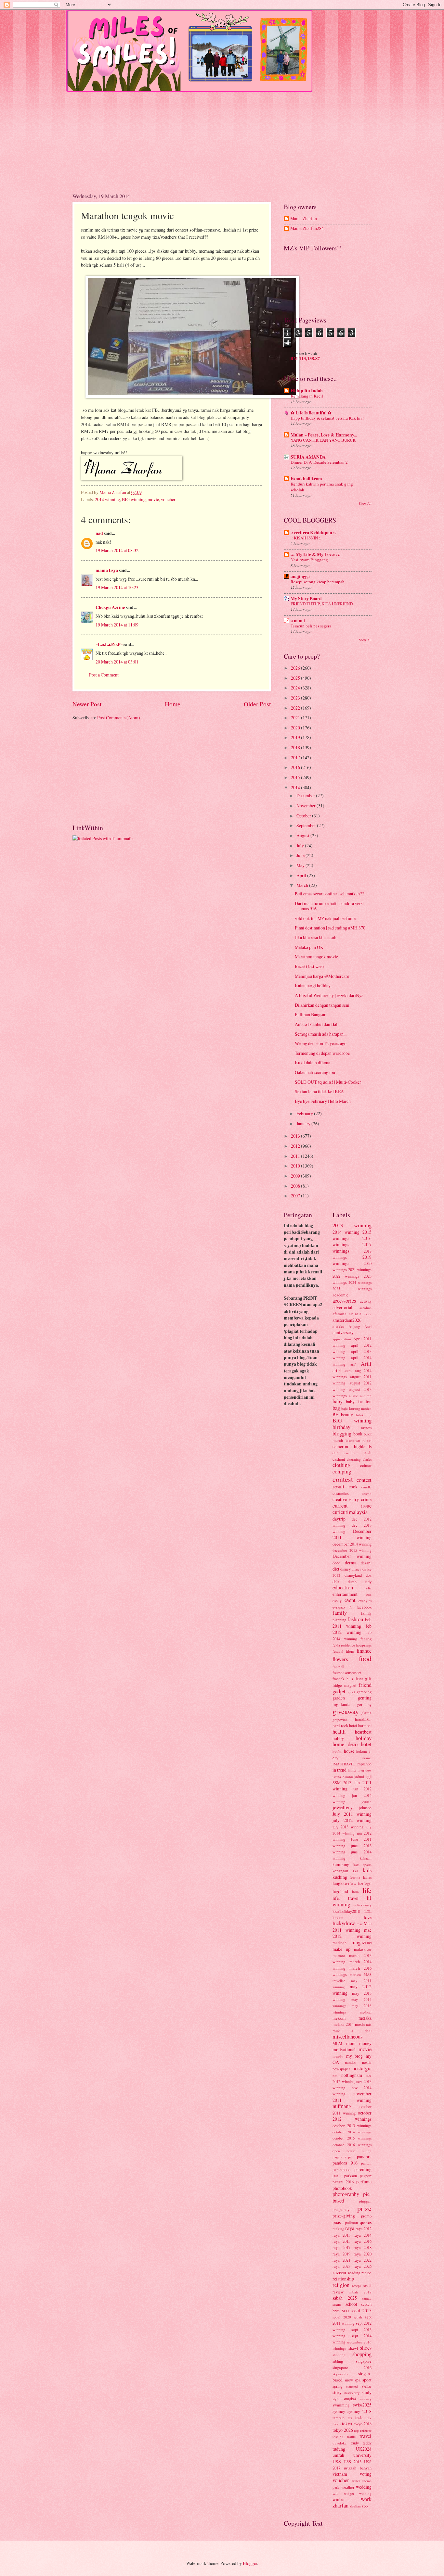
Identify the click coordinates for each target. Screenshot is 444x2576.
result (367, 2285)
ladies (367, 1877)
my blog (355, 2056)
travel (366, 2436)
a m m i (298, 621)
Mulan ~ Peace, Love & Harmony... (324, 435)
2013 (296, 1136)
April (302, 875)
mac (360, 1924)
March (303, 885)
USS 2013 (353, 2462)
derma (351, 1563)
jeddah (366, 1802)
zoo (365, 2506)
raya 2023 (341, 2266)
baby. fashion (359, 1402)
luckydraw (344, 1923)
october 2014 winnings (352, 2132)
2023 (296, 698)
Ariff (366, 1364)
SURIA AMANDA (308, 457)
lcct (360, 1883)
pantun (366, 2163)
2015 (296, 777)
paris (337, 2175)
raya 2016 (363, 2241)
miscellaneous (347, 2037)
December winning (352, 1556)
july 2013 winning (348, 1827)
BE (335, 1414)
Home (173, 704)
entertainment (345, 1594)
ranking (338, 2229)
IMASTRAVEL (344, 1764)
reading (354, 2273)
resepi (356, 2286)
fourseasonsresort (347, 1673)
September (307, 825)
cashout (339, 1459)
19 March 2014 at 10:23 (117, 587)
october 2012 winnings (352, 2116)
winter (338, 2499)
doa (369, 1575)
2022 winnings (346, 1276)
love (368, 1917)
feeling (366, 1639)
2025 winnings (352, 1288)
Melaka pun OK (309, 947)
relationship (343, 2279)
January (304, 1124)
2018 (296, 747)
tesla (359, 2417)
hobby (338, 1738)
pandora (364, 2157)
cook (353, 1487)
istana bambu (343, 1777)
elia (369, 1588)
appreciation (342, 1339)
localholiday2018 (346, 1911)
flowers (340, 1659)
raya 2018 (363, 2247)
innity (352, 1770)
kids (367, 1870)
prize (364, 2208)
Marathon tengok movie (316, 957)
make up (341, 1949)
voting (366, 2474)
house (349, 1751)
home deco (345, 1744)
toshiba (338, 2437)
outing (367, 2151)
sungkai (350, 2399)
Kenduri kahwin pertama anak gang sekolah (322, 487)
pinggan (365, 2201)
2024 (296, 688)
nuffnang (342, 2106)
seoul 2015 (361, 2311)
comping (342, 1471)
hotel (366, 1744)
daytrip (339, 1519)
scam (337, 2304)
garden (339, 1698)
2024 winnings (360, 1282)
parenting (363, 2169)
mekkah (339, 2018)
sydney (339, 2411)
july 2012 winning (352, 1820)
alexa (368, 1314)
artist (337, 1370)
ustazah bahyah (358, 2468)
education (343, 1587)
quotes (366, 2222)
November (307, 806)
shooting (339, 2355)
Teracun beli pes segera (311, 626)
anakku (338, 1326)
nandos (351, 2062)
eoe (369, 1594)
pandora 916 (345, 2163)
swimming (341, 2405)
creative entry (346, 1499)
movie (153, 499)
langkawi (341, 1883)
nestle (367, 2062)
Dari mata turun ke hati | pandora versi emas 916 (329, 906)
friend (365, 1685)
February (305, 1113)
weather (348, 2487)
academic (340, 1295)
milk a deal (352, 2031)
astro (348, 1371)
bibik (360, 1415)
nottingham (352, 2075)
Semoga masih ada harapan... (321, 1034)
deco (336, 1563)
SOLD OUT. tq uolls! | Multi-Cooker (328, 1082)
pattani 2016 (343, 2182)
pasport (366, 2176)
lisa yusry (364, 1905)
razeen (339, 2272)
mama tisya (107, 570)
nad (99, 533)
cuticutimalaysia (350, 1512)
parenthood (341, 2169)
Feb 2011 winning (352, 1623)
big (369, 1415)
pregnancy (341, 2209)
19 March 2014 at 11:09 (117, 625)
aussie (353, 1396)
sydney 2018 (359, 2411)
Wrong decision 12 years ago (321, 1043)
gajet (351, 1692)
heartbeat (363, 1732)
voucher (168, 499)
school (351, 2304)
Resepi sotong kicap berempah (318, 582)
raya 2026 (363, 2266)
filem (350, 1651)
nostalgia (362, 2068)
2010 (296, 1166)
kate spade (363, 1865)
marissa (355, 1974)
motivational (344, 2049)
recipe (366, 2273)
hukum (362, 1751)
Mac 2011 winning (352, 1927)
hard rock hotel (345, 1725)
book (358, 1434)
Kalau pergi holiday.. (313, 985)
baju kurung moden (356, 1408)
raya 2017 (341, 2247)
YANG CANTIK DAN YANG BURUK (323, 440)
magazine (361, 1942)
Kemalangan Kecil (307, 396)
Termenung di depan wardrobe (322, 1053)
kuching (340, 1877)
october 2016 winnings (352, 2145)
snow (349, 2380)
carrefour (351, 1453)
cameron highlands (352, 1446)
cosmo (367, 1493)
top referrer (363, 2430)
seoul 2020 (342, 2317)
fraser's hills (343, 1679)
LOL (368, 1911)
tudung (339, 2449)
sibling (338, 2361)
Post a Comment (104, 675)
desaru (366, 1563)
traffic (351, 2437)
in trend (340, 1770)
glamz (366, 1712)
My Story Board (306, 599)
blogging (342, 1433)
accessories (344, 1301)
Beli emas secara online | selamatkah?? (329, 894)
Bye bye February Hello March (323, 1101)
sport (367, 2380)
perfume (364, 2182)
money (365, 2043)
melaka (365, 2018)
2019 (296, 737)
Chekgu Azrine (110, 607)
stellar (367, 2386)
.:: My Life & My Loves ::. (315, 554)
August (303, 835)
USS (337, 2462)
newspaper (341, 2069)
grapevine (340, 1719)
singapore (364, 2361)
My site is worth (305, 353)
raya (350, 2228)
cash (368, 1452)
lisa (354, 1905)
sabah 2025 (345, 2298)
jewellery (343, 1807)
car (335, 1452)
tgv (369, 2418)
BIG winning (134, 499)
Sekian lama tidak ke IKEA (319, 1091)
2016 (296, 767)
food (365, 1658)
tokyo (347, 2424)
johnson (365, 1808)
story (337, 2392)
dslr (336, 1581)
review (338, 2292)
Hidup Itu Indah (307, 391)
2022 (296, 708)
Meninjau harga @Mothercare (322, 976)
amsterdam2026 (347, 1320)
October (304, 816)
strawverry (352, 2393)
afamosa (340, 1314)
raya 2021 (341, 2260)
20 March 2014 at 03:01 (117, 662)
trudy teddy (361, 2443)
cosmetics (341, 1493)
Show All (365, 503)
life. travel (346, 1898)
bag (336, 1408)
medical (366, 2012)
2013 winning (352, 1225)
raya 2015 (341, 2241)
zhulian (355, 2506)
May (301, 865)
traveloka (340, 2443)
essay (337, 1600)
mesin (360, 2024)
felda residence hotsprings (352, 1645)
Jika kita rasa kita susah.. (317, 937)
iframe (367, 1758)
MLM (337, 2043)
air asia (355, 1314)
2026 (296, 668)
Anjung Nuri (360, 1326)
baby (338, 1401)
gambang (364, 1692)
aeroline (366, 1308)
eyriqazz (339, 1607)
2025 (296, 678)
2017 (296, 758)
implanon (364, 1764)
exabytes (365, 1601)
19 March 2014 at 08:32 (117, 550)
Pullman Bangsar (310, 1014)
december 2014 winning (352, 1544)
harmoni (365, 1725)
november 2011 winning (352, 2097)
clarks (367, 1459)
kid (355, 1871)
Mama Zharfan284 (307, 228)
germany (364, 1704)
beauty (347, 1414)
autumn (366, 1396)
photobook (342, 2188)
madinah (340, 1943)
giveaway (346, 1711)
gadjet (339, 1691)
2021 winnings (360, 1269)
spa (358, 2380)
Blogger (250, 2563)
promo (366, 2216)
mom (351, 2043)
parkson (351, 2176)
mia (369, 2024)
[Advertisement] (222, 137)
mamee (339, 1955)
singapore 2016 (352, 2368)
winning (365, 2493)
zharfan (340, 2506)
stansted (352, 2386)
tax (350, 2418)
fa (351, 1607)
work (366, 2499)
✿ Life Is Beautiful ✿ (311, 413)
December (306, 796)
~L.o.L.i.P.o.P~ (109, 644)
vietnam (340, 2474)
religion (341, 2285)
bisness (366, 1427)
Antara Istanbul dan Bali (317, 1024)
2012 (296, 1146)
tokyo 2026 (343, 2430)
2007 (296, 1196)
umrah (338, 2455)
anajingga (300, 576)
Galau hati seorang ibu (315, 1072)
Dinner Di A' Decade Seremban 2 (319, 462)
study (367, 2392)
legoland (340, 1891)
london (338, 1917)
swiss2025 (362, 2405)
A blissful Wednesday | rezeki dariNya (329, 995)
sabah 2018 (360, 2292)
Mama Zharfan (304, 219)
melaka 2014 (343, 2024)
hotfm (337, 1751)
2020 (296, 728)
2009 (296, 1176)
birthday (341, 1427)
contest (343, 1479)
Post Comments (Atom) (119, 718)
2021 (296, 718)
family (340, 1613)
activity (366, 1301)
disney (346, 1569)
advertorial (342, 1307)
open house (344, 2151)
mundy (338, 2056)
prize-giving (344, 2216)
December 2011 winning (352, 1534)
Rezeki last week (310, 966)
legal (368, 1883)
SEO (345, 2311)
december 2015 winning (352, 1550)
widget (349, 2493)
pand (352, 2157)
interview (365, 1770)
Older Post (257, 704)
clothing (341, 1465)
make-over (363, 1949)
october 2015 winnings (352, 2138)
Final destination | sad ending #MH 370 (330, 928)
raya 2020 (363, 2254)
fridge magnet (344, 1685)
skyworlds (340, 2374)
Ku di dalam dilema (313, 1062)
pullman (351, 2222)
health (339, 1732)
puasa (338, 2222)
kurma (355, 1877)
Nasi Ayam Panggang (309, 560)
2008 (296, 1186)
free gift (364, 1679)
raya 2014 (363, 2235)
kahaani (366, 1858)
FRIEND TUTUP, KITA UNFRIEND (322, 604)
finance (364, 1651)
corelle (366, 1487)
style (336, 2399)
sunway (366, 2399)
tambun (339, 2418)
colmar (366, 1465)
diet (336, 1569)
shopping (362, 2354)
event (350, 1600)
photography (346, 2194)
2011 (296, 1156)
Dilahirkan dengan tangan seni (322, 1005)
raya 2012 (364, 2229)
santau (367, 2298)
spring (337, 2386)
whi (335, 2493)
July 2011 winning (352, 1814)
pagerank (340, 2157)
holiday (364, 1738)
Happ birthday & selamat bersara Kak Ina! (327, 418)
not (335, 2075)
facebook (364, 1607)
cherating (354, 1459)
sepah (358, 2317)
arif (353, 1364)
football (338, 1667)
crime (366, 1499)
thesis (337, 2424)
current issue (352, 1506)
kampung (341, 1864)
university (362, 2455)
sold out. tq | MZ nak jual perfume (325, 918)
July (301, 846)
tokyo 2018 (363, 2424)
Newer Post (87, 704)
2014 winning (107, 499)
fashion (355, 1619)
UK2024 (364, 2449)
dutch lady (360, 1582)
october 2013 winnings (352, 2126)
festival (338, 1651)
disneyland (353, 1575)
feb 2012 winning (352, 1629)
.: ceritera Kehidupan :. (313, 533)
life (367, 1890)
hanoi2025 (363, 1719)
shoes (366, 2348)
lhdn (355, 1892)
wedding (364, 2487)
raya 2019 (341, 2254)
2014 (296, 787)
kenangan (340, 1871)
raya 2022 (363, 2260)
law (353, 1883)
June (301, 855)
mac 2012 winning (352, 1933)
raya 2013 (341, 2235)
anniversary (343, 1332)
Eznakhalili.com (306, 479)
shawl (353, 2348)
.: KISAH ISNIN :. (306, 538)
